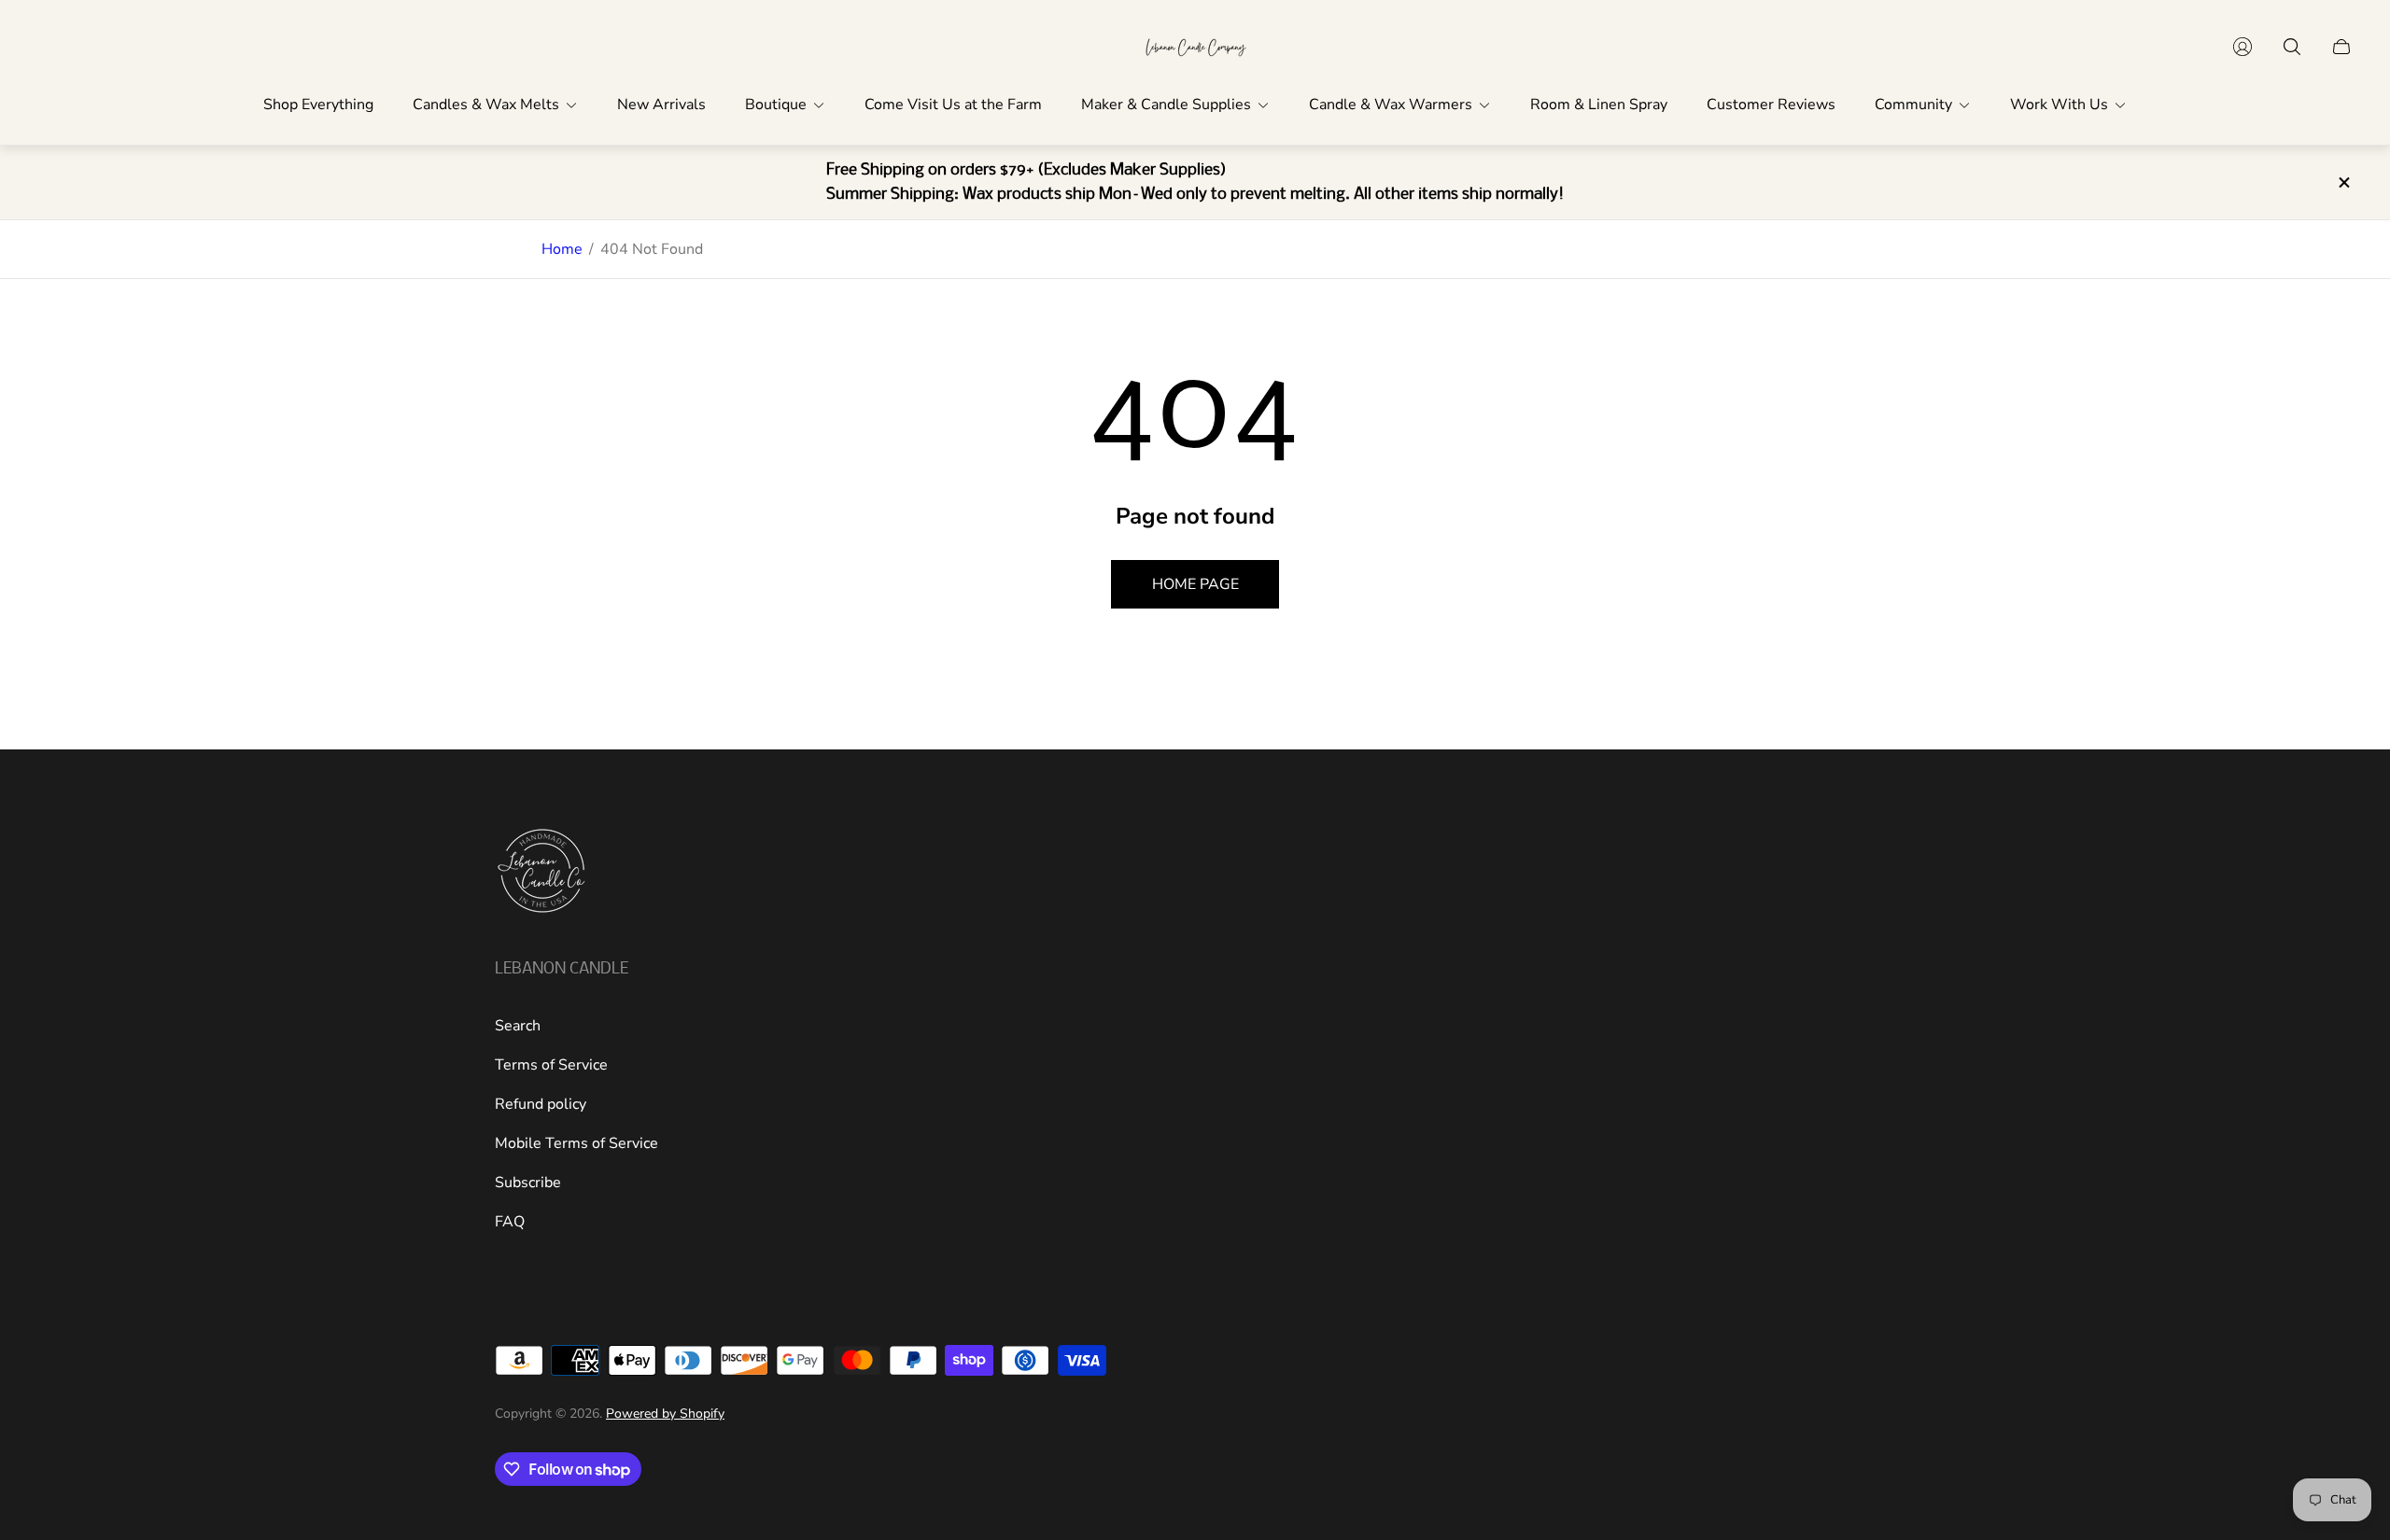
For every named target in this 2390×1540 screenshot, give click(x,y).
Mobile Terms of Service (576, 1143)
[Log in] (2242, 47)
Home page (1195, 584)
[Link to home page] (541, 873)
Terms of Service (551, 1065)
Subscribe (528, 1183)
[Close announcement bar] (2343, 182)
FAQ (510, 1222)
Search (518, 1026)
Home (562, 249)
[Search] (2292, 47)
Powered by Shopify (665, 1414)
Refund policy (541, 1104)
